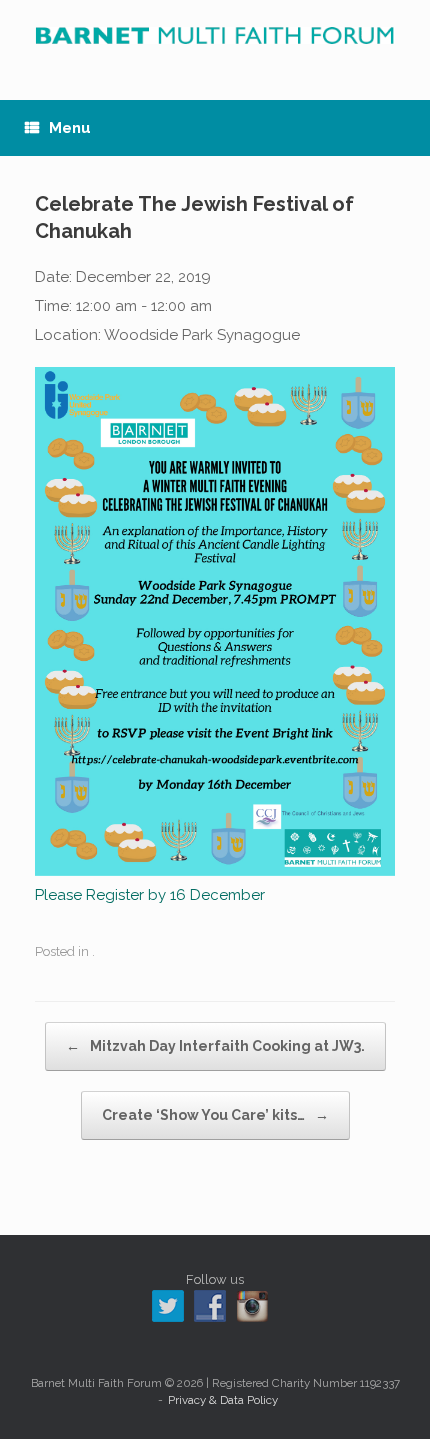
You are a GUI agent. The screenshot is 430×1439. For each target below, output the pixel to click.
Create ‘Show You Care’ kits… (215, 1115)
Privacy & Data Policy (223, 1400)
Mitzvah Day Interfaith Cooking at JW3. (215, 1046)
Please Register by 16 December (150, 895)
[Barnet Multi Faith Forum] (215, 35)
